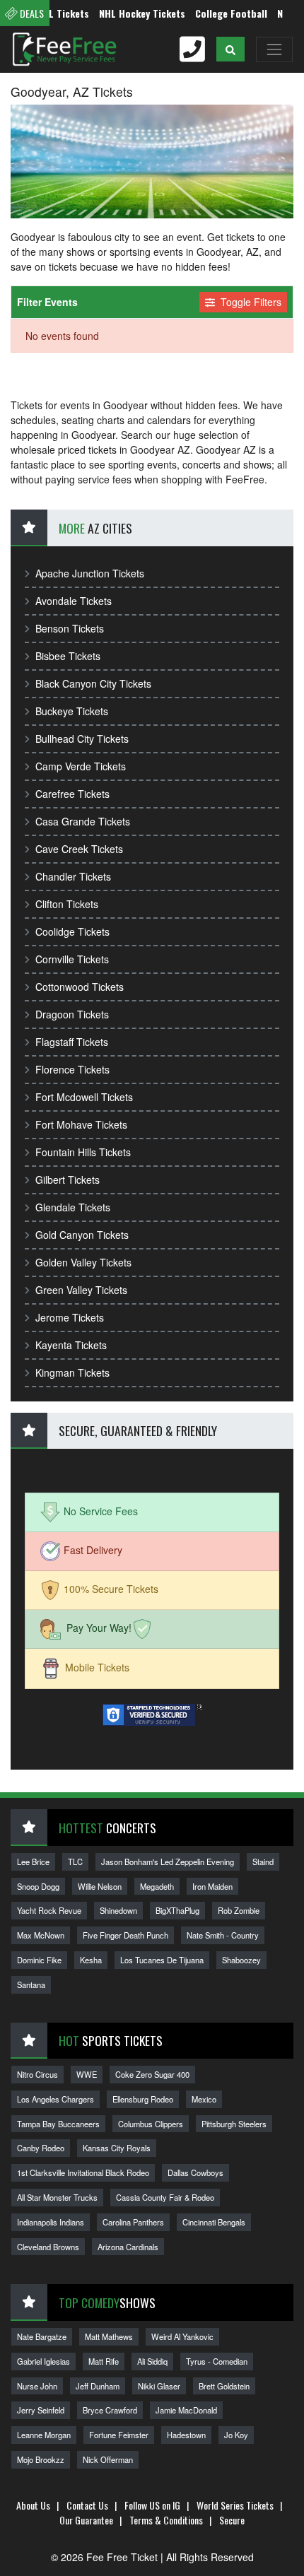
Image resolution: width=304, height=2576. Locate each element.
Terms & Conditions (166, 2520)
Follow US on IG (152, 2505)
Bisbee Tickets (68, 656)
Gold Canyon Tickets (82, 1235)
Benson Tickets (70, 628)
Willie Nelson (100, 1886)
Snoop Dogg (38, 1886)
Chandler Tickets (73, 876)
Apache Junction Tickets (90, 573)
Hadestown (186, 2435)
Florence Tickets (72, 1069)
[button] (230, 49)
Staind (263, 1862)
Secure (232, 2520)
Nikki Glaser (159, 2386)
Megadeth (157, 1886)
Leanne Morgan (44, 2435)
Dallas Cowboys (195, 2172)
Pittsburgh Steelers (234, 2124)
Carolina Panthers (133, 2222)
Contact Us (87, 2505)
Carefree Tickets (72, 794)
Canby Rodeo (41, 2148)
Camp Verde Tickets (81, 766)
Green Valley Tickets (81, 1290)
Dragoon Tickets (72, 1014)
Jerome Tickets (70, 1317)
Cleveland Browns (48, 2247)
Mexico (204, 2099)
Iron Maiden (212, 1886)
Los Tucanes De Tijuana (162, 1960)
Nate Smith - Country (223, 1935)
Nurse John (37, 2386)
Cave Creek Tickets (79, 849)
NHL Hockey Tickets (126, 13)
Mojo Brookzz (41, 2459)
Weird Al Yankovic (182, 2336)
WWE (87, 2074)
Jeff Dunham (98, 2386)
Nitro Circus (37, 2074)
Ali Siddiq (152, 2361)
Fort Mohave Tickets (81, 1124)
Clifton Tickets (67, 904)
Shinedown (118, 1910)
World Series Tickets (235, 2505)
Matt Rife (104, 2361)
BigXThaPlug (177, 1910)
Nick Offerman (108, 2459)
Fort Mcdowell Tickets (84, 1097)
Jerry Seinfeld (41, 2410)
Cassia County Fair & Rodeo (165, 2197)
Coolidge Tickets (72, 931)
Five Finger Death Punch (125, 1935)
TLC (75, 1862)
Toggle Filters (250, 302)
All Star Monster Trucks (57, 2197)
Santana (31, 1984)
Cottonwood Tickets (80, 987)
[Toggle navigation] (274, 49)
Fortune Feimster (119, 2435)
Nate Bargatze (42, 2336)
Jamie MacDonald (186, 2410)
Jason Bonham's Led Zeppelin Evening (168, 1862)
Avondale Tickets (74, 601)
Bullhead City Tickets (82, 739)
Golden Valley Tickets (83, 1262)
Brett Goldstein (224, 2386)
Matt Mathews (109, 2336)
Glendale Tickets (73, 1207)
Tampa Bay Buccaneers (58, 2124)
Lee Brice (33, 1862)
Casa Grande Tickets (83, 821)
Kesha (91, 1960)
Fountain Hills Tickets (83, 1152)
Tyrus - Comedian (217, 2361)
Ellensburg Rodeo (143, 2099)
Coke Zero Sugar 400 (152, 2074)
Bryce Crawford (110, 2410)
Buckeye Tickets (72, 711)
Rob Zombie (239, 1910)
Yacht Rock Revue (49, 1910)
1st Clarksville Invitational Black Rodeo (83, 2172)
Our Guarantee (86, 2520)
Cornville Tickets (72, 959)
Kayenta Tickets (71, 1345)
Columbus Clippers (151, 2124)
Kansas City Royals (117, 2148)
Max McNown (41, 1935)
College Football (215, 13)
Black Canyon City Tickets (93, 683)
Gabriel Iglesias (43, 2361)
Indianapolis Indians (51, 2222)
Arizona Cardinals (128, 2247)
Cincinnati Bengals (214, 2222)
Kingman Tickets (72, 1372)
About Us (33, 2505)
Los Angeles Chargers (55, 2099)
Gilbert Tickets (68, 1180)
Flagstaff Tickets (72, 1042)
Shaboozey (241, 1960)
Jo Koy (236, 2435)
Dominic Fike (39, 1960)
